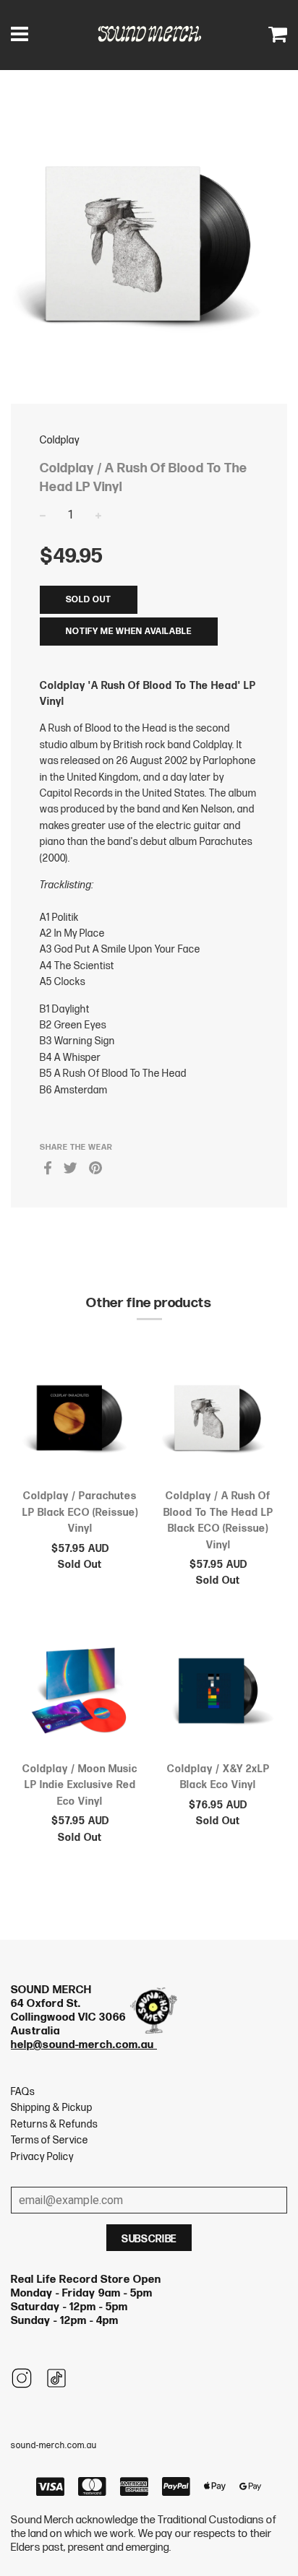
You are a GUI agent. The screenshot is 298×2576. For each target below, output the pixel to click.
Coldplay (60, 440)
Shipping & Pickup (52, 2108)
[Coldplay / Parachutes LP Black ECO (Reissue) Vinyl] (80, 1421)
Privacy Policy (42, 2157)
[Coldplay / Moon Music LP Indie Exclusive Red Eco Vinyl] (80, 1694)
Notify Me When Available (129, 632)
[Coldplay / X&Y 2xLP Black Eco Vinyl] (218, 1694)
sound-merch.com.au (54, 2446)
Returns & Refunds (54, 2124)
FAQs (23, 2092)
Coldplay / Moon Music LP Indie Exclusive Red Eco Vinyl (80, 1785)
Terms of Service (50, 2140)
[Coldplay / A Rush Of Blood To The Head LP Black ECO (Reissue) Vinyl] (218, 1421)
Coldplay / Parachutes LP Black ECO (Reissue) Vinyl (80, 1512)
